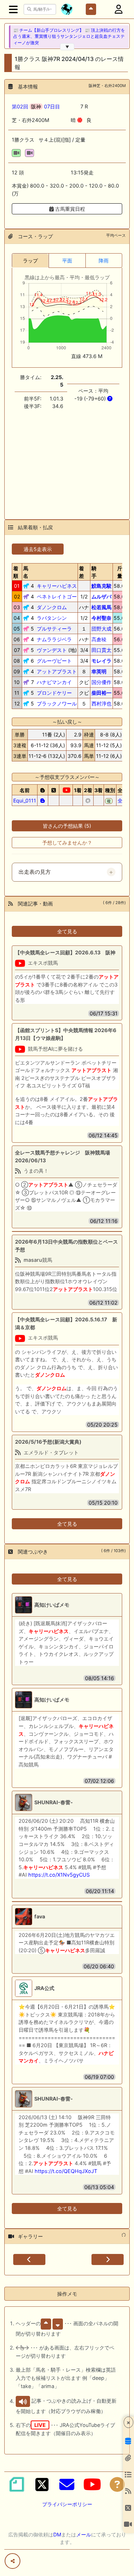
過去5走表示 (38, 549)
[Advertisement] (67, 460)
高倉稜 (99, 639)
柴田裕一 (101, 693)
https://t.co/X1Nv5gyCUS (59, 1875)
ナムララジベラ (54, 639)
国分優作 (101, 682)
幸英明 (99, 671)
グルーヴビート (54, 661)
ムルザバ (101, 596)
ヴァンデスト (52, 650)
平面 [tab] (67, 261)
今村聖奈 (101, 618)
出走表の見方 (35, 872)
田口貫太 (101, 650)
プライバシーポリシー (67, 2504)
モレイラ (101, 661)
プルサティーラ (54, 629)
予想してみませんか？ (67, 843)
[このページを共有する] (13, 2561)
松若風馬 (101, 607)
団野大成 (101, 629)
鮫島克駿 (101, 586)
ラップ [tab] (30, 261)
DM (57, 2534)
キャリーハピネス (57, 586)
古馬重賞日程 (69, 209)
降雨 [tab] (104, 261)
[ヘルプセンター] (117, 2484)
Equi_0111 (25, 800)
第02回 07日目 (36, 106)
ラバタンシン (52, 618)
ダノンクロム (52, 607)
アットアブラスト (57, 671)
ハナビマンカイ (54, 682)
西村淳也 (101, 703)
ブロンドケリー (54, 693)
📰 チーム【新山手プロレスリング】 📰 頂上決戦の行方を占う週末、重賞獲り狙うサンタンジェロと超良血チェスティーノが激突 (69, 37)
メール (84, 2534)
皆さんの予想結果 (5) (67, 826)
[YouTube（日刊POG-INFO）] (92, 2484)
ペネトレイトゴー (57, 596)
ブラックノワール (57, 703)
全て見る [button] (67, 931)
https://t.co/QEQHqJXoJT (66, 2171)
